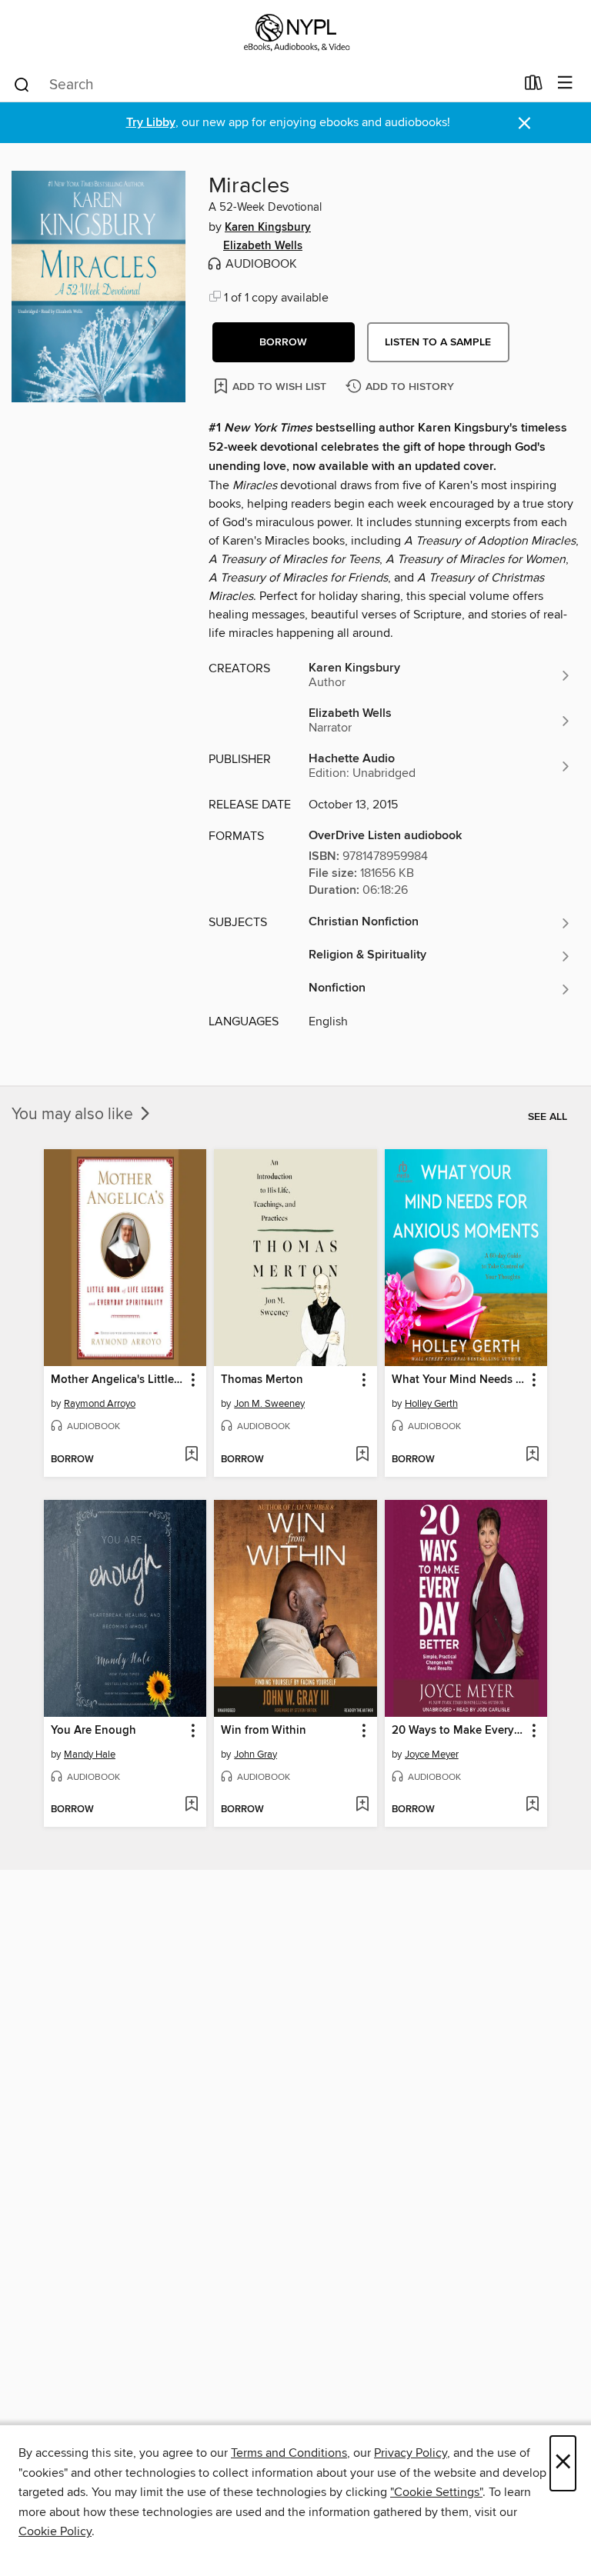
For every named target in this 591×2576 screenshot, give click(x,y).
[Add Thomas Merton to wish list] (362, 1455)
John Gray (255, 1755)
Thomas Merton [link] (262, 1380)
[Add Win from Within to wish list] (362, 1805)
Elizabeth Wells (263, 246)
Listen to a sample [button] (438, 342)
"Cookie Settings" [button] (436, 2492)
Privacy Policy (411, 2453)
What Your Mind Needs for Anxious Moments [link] (459, 1380)
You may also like (74, 1115)
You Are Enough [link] (93, 1731)
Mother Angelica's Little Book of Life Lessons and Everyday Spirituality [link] (118, 1380)
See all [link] (548, 1117)
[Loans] (534, 86)
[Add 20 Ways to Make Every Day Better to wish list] (532, 1805)
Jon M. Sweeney (269, 1404)
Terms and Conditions (289, 2453)
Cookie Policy (55, 2531)
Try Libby (151, 123)
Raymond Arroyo (100, 1404)
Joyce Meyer (432, 1755)
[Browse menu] (565, 83)
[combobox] (264, 85)
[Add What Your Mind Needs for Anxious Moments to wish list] (532, 1455)
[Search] (22, 84)
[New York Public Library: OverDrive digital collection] (295, 33)
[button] (284, 342)
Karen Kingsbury (268, 228)
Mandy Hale (90, 1755)
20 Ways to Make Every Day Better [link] (459, 1731)
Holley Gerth (431, 1404)
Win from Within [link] (264, 1731)
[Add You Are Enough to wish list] (191, 1805)
